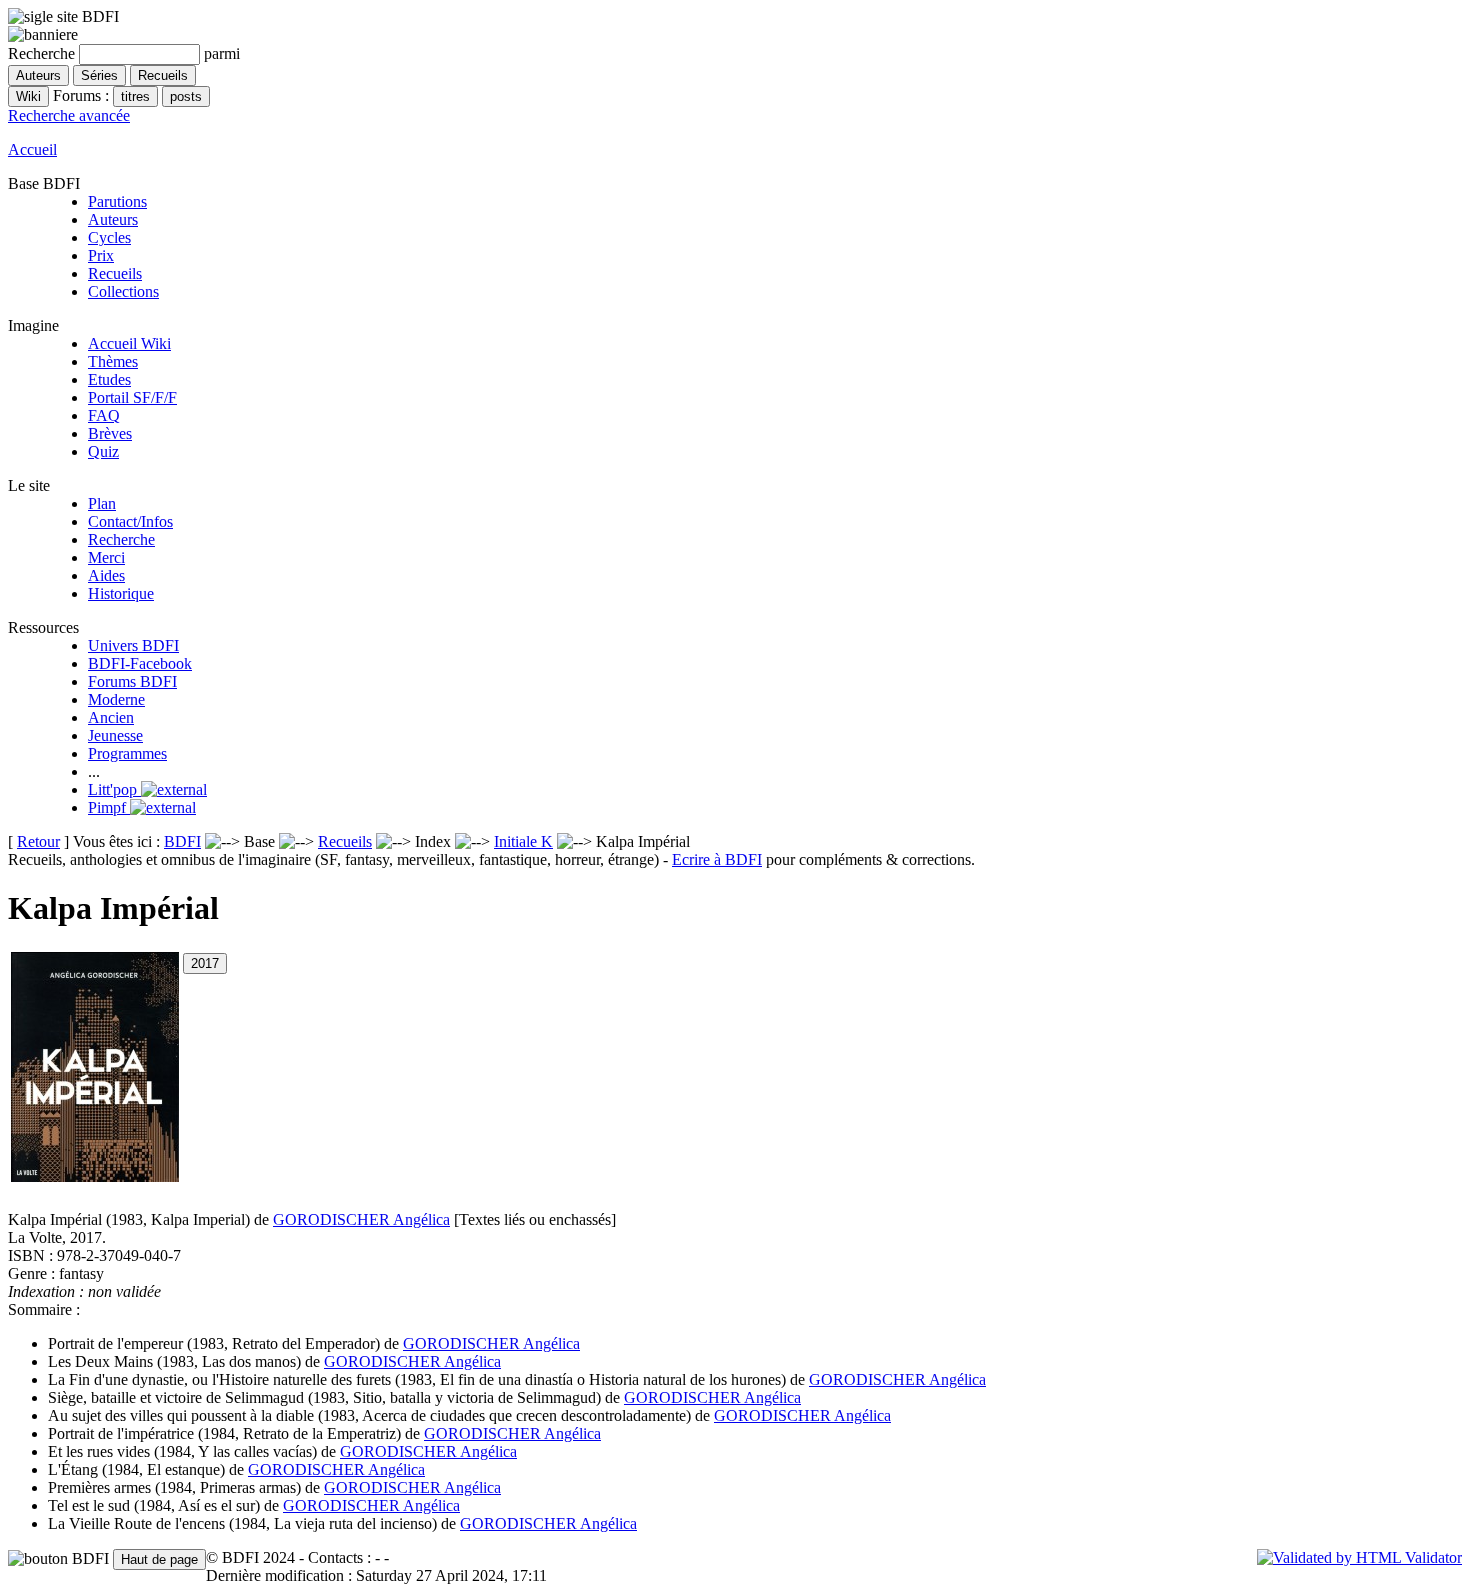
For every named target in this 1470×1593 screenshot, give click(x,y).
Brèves (110, 433)
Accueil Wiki (129, 343)
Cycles (109, 237)
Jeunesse (115, 735)
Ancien (111, 717)
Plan (102, 503)
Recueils (115, 273)
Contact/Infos (130, 521)
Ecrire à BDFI (717, 859)
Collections (123, 291)
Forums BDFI (132, 681)
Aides (106, 575)
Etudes (109, 379)
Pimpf (109, 807)
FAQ (104, 415)
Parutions (117, 201)
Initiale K (523, 841)
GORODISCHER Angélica (361, 1219)
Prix (101, 255)
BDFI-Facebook (140, 663)
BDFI (182, 841)
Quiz (103, 451)
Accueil (32, 149)
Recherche (121, 539)
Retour (38, 841)
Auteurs (113, 219)
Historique (121, 593)
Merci (106, 557)
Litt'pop (114, 789)
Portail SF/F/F (132, 397)
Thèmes (113, 361)
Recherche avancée (69, 115)
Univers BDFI (133, 645)
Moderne (116, 699)
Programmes (127, 753)
